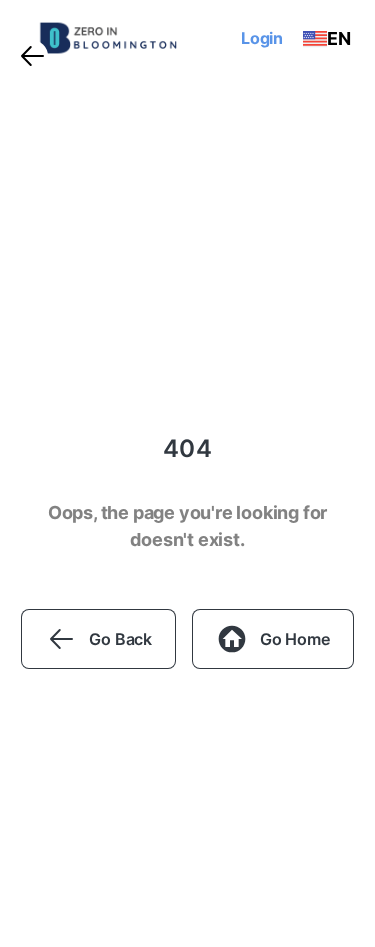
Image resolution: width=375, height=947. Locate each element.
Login (262, 38)
